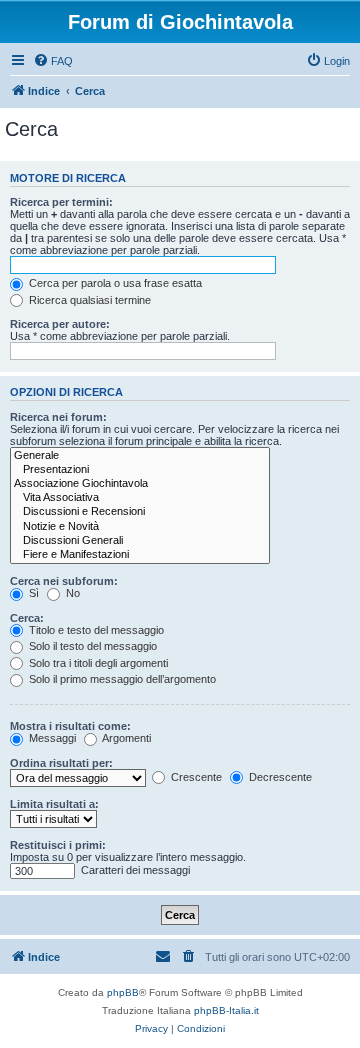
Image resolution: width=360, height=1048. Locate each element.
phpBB (123, 992)
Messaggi (51, 738)
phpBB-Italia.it (226, 1010)
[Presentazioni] (140, 470)
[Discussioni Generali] (140, 541)
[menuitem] (53, 61)
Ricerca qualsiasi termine (88, 300)
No (71, 593)
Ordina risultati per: (61, 763)
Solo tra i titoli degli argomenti (97, 663)
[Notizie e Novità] (140, 527)
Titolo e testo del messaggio (95, 630)
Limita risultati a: (54, 804)
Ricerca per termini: (61, 202)
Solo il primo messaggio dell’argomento (121, 679)
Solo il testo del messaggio (91, 646)
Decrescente (279, 777)
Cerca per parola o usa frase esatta (114, 283)
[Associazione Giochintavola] (140, 484)
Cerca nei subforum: (64, 581)
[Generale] (140, 456)
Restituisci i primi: (58, 845)
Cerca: (27, 618)
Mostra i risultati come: (70, 726)
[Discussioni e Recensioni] (140, 512)
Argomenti (125, 738)
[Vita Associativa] (140, 498)
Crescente (195, 777)
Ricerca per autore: (60, 324)
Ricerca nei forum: (58, 417)
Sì (32, 593)
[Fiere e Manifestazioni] (140, 555)
